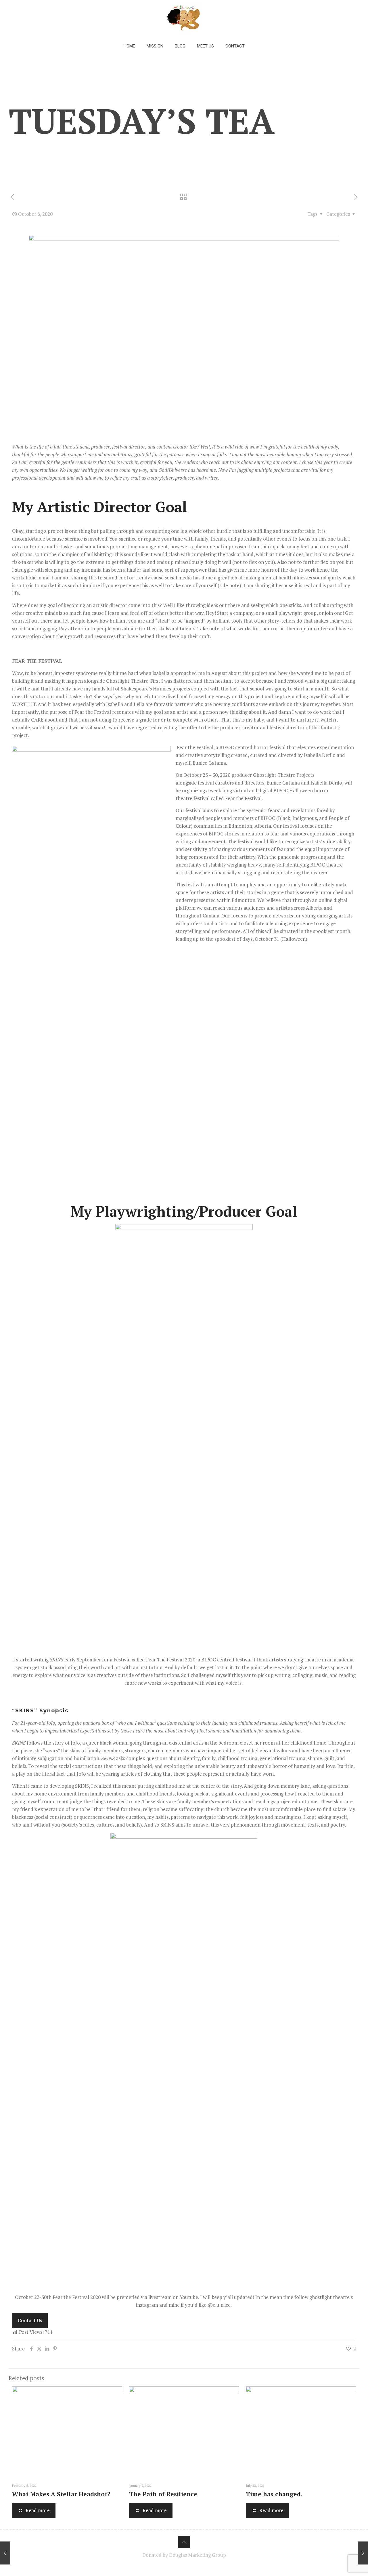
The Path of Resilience (163, 2494)
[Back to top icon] (184, 2542)
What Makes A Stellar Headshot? (61, 2494)
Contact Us (30, 2320)
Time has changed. (274, 2494)
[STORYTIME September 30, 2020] (5, 2553)
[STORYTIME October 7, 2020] (363, 2553)
